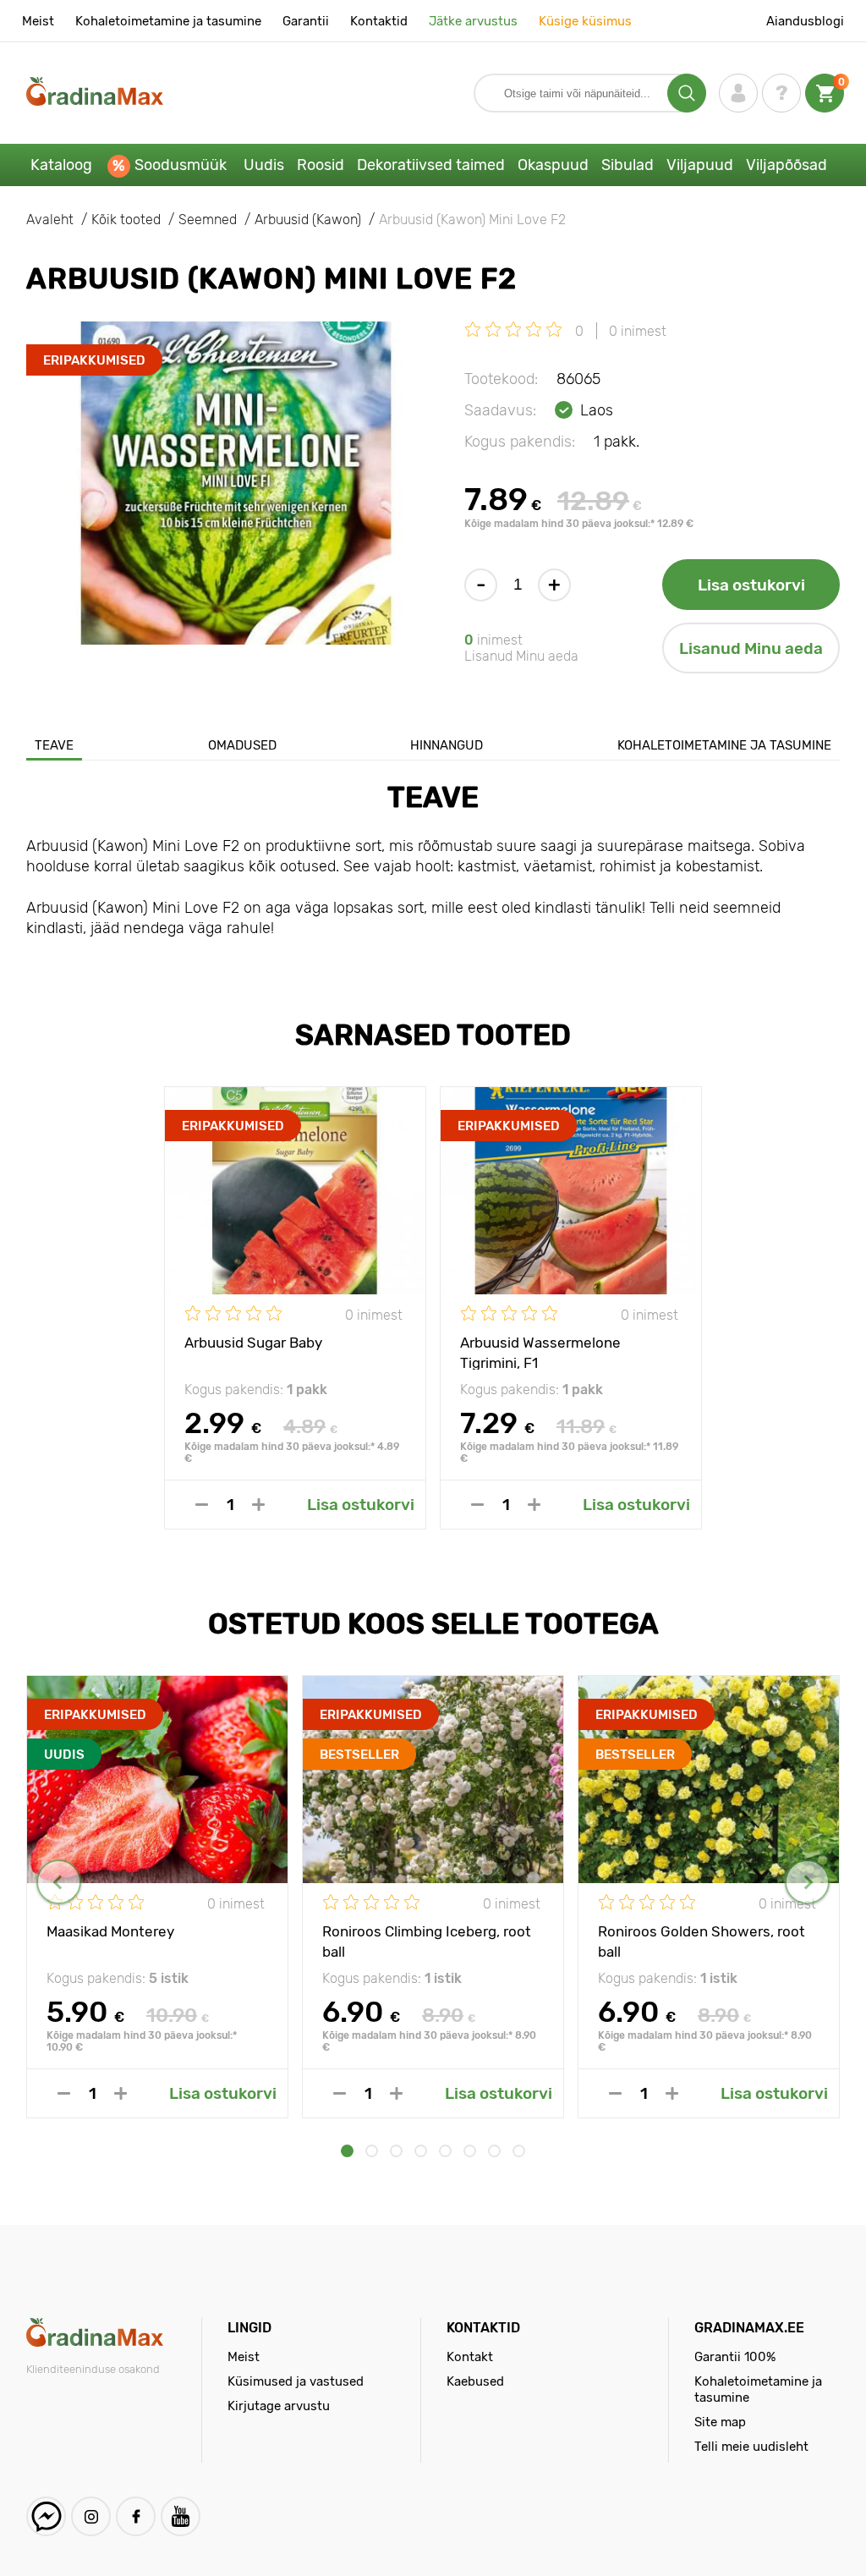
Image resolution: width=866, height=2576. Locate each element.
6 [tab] (470, 2151)
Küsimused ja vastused (296, 2381)
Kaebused (475, 2381)
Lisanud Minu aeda (751, 648)
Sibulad (628, 165)
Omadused (242, 745)
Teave (54, 745)
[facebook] (136, 2516)
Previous (59, 1882)
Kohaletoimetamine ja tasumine (168, 21)
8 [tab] (519, 2151)
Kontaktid (379, 21)
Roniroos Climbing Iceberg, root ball (427, 1941)
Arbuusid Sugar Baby (253, 1343)
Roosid (321, 165)
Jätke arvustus (473, 21)
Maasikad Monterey (110, 1931)
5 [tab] (445, 2151)
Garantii (306, 21)
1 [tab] (347, 2151)
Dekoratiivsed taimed (431, 165)
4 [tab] (421, 2151)
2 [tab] (372, 2151)
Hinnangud (447, 745)
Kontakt (470, 2357)
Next (807, 1882)
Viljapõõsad (787, 165)
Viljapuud (700, 165)
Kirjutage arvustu (279, 2406)
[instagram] (91, 2516)
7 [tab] (494, 2151)
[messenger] (46, 2516)
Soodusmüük (181, 165)
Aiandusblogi (805, 21)
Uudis (264, 165)
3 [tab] (396, 2151)
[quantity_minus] (202, 1505)
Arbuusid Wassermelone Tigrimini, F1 (540, 1352)
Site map (720, 2422)
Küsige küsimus (585, 21)
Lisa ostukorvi (751, 585)
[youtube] (181, 2516)
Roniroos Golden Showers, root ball (702, 1941)
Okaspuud (553, 165)
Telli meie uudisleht (751, 2447)
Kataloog (61, 165)
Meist (38, 21)
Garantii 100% (735, 2357)
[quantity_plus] (258, 1505)
